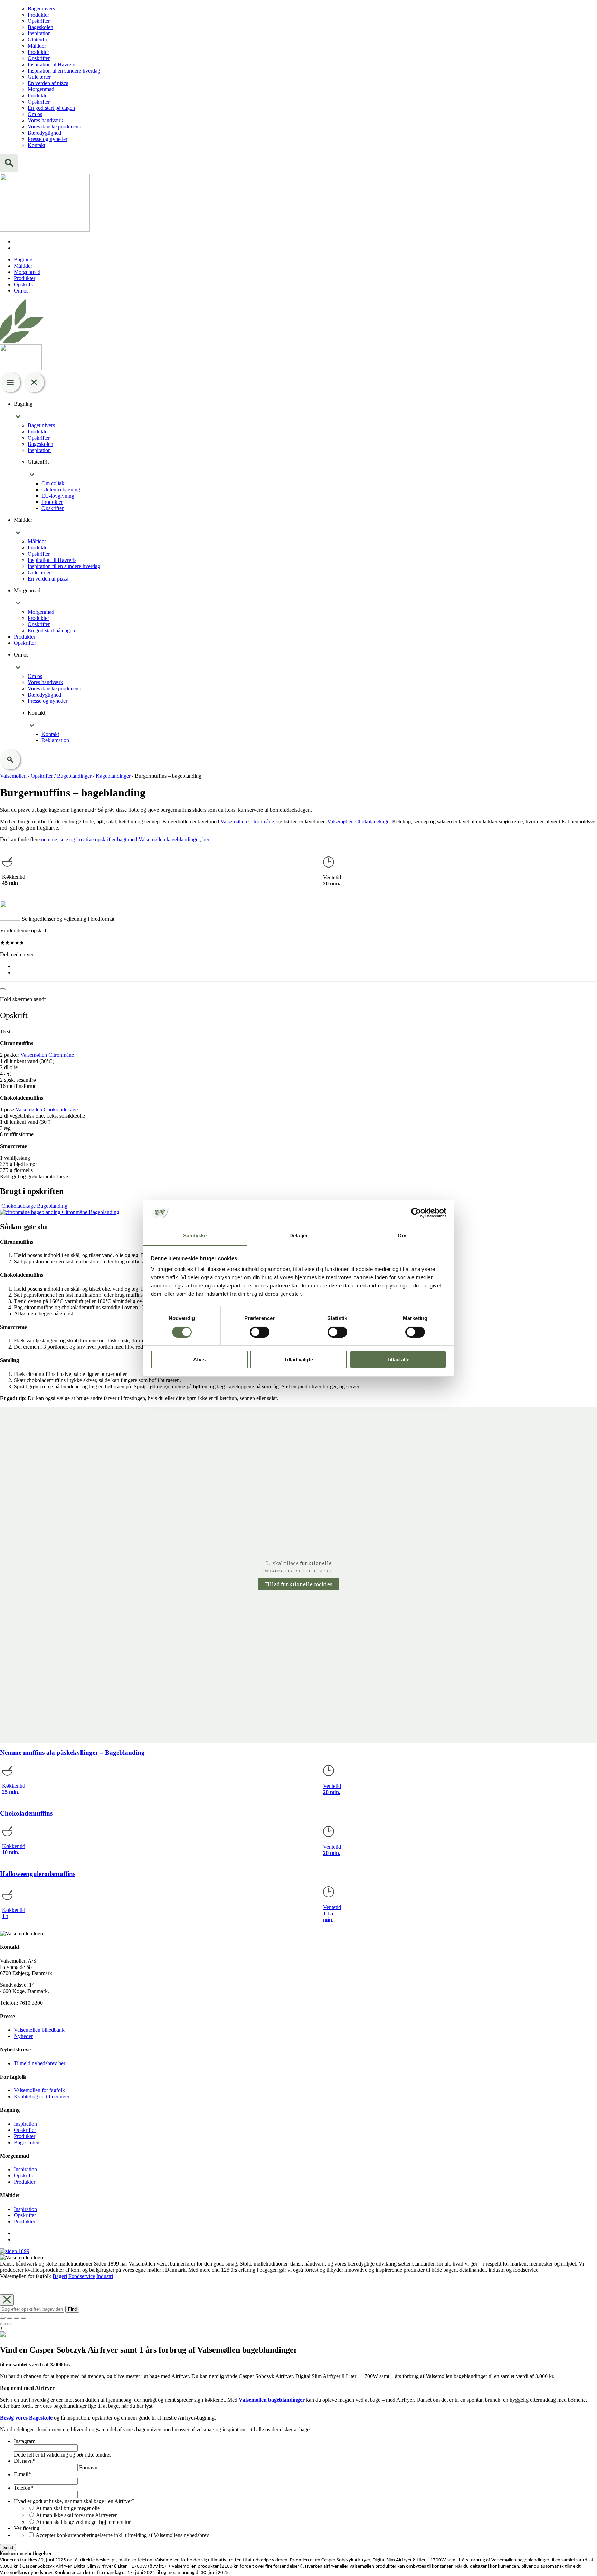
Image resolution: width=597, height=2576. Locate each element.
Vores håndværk (45, 120)
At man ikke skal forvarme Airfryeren (77, 2515)
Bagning (23, 260)
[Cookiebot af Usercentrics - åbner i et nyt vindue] (416, 1213)
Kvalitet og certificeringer (42, 2096)
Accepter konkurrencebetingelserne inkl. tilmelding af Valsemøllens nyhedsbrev (122, 2535)
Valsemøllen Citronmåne (247, 821)
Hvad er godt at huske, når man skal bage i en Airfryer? (74, 2501)
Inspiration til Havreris (52, 64)
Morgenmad (41, 89)
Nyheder (23, 2036)
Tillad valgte (298, 1359)
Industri (105, 2276)
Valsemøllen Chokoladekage (358, 821)
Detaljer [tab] (299, 1236)
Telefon (23, 2488)
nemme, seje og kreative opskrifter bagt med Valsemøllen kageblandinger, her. (126, 839)
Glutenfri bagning (61, 490)
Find (72, 2309)
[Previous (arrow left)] (3, 2324)
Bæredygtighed (44, 133)
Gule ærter (39, 77)
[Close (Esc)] (3, 2318)
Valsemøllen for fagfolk (39, 2090)
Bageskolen (40, 27)
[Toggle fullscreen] (17, 2318)
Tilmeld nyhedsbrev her (40, 2063)
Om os (35, 114)
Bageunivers (41, 8)
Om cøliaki (54, 483)
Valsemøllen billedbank (39, 2030)
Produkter (38, 15)
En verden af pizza (48, 83)
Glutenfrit (38, 40)
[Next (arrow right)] (10, 2324)
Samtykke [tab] (195, 1236)
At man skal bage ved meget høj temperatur (83, 2522)
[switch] (260, 1332)
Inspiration (39, 33)
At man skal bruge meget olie (68, 2508)
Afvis (199, 1359)
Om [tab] (402, 1236)
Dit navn (25, 2461)
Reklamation (55, 740)
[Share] (10, 2318)
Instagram (25, 2441)
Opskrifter (39, 21)
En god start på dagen (51, 108)
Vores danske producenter (56, 127)
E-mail (22, 2474)
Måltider (37, 46)
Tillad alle (398, 1359)
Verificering (27, 2528)
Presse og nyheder (48, 139)
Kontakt (36, 145)
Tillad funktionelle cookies (298, 1584)
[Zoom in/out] (23, 2318)
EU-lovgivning (58, 496)
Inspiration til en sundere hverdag (64, 71)
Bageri (60, 2276)
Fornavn (88, 2467)
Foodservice (82, 2276)
